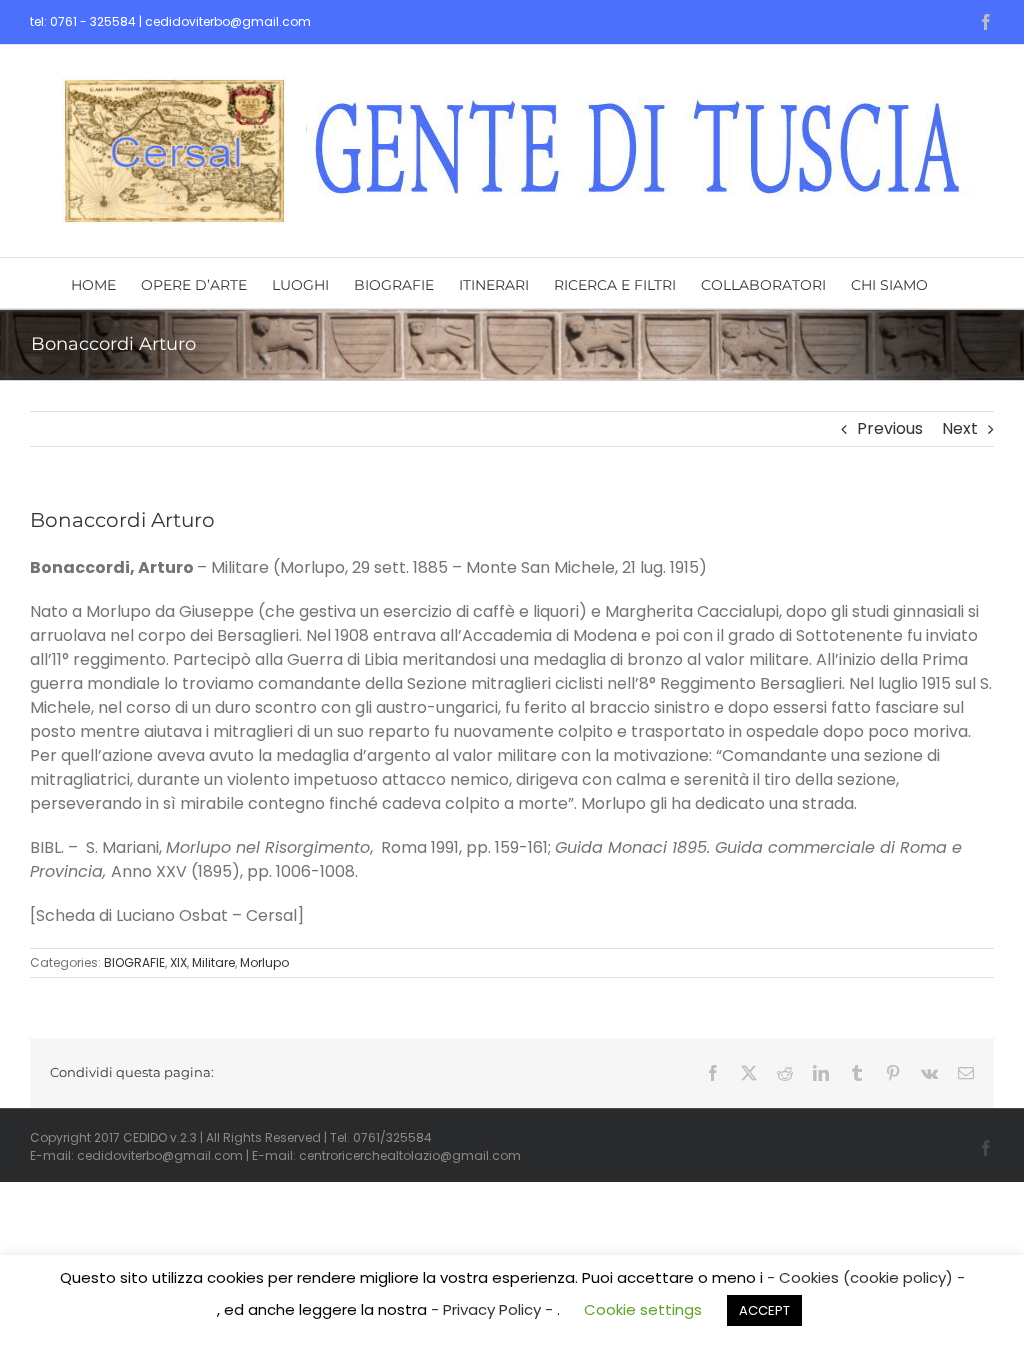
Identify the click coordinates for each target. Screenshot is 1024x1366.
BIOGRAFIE (134, 962)
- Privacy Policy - (494, 1309)
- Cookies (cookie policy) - (866, 1277)
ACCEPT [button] (764, 1310)
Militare (213, 962)
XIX (178, 962)
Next (960, 428)
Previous (890, 428)
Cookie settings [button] (643, 1309)
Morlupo (264, 962)
